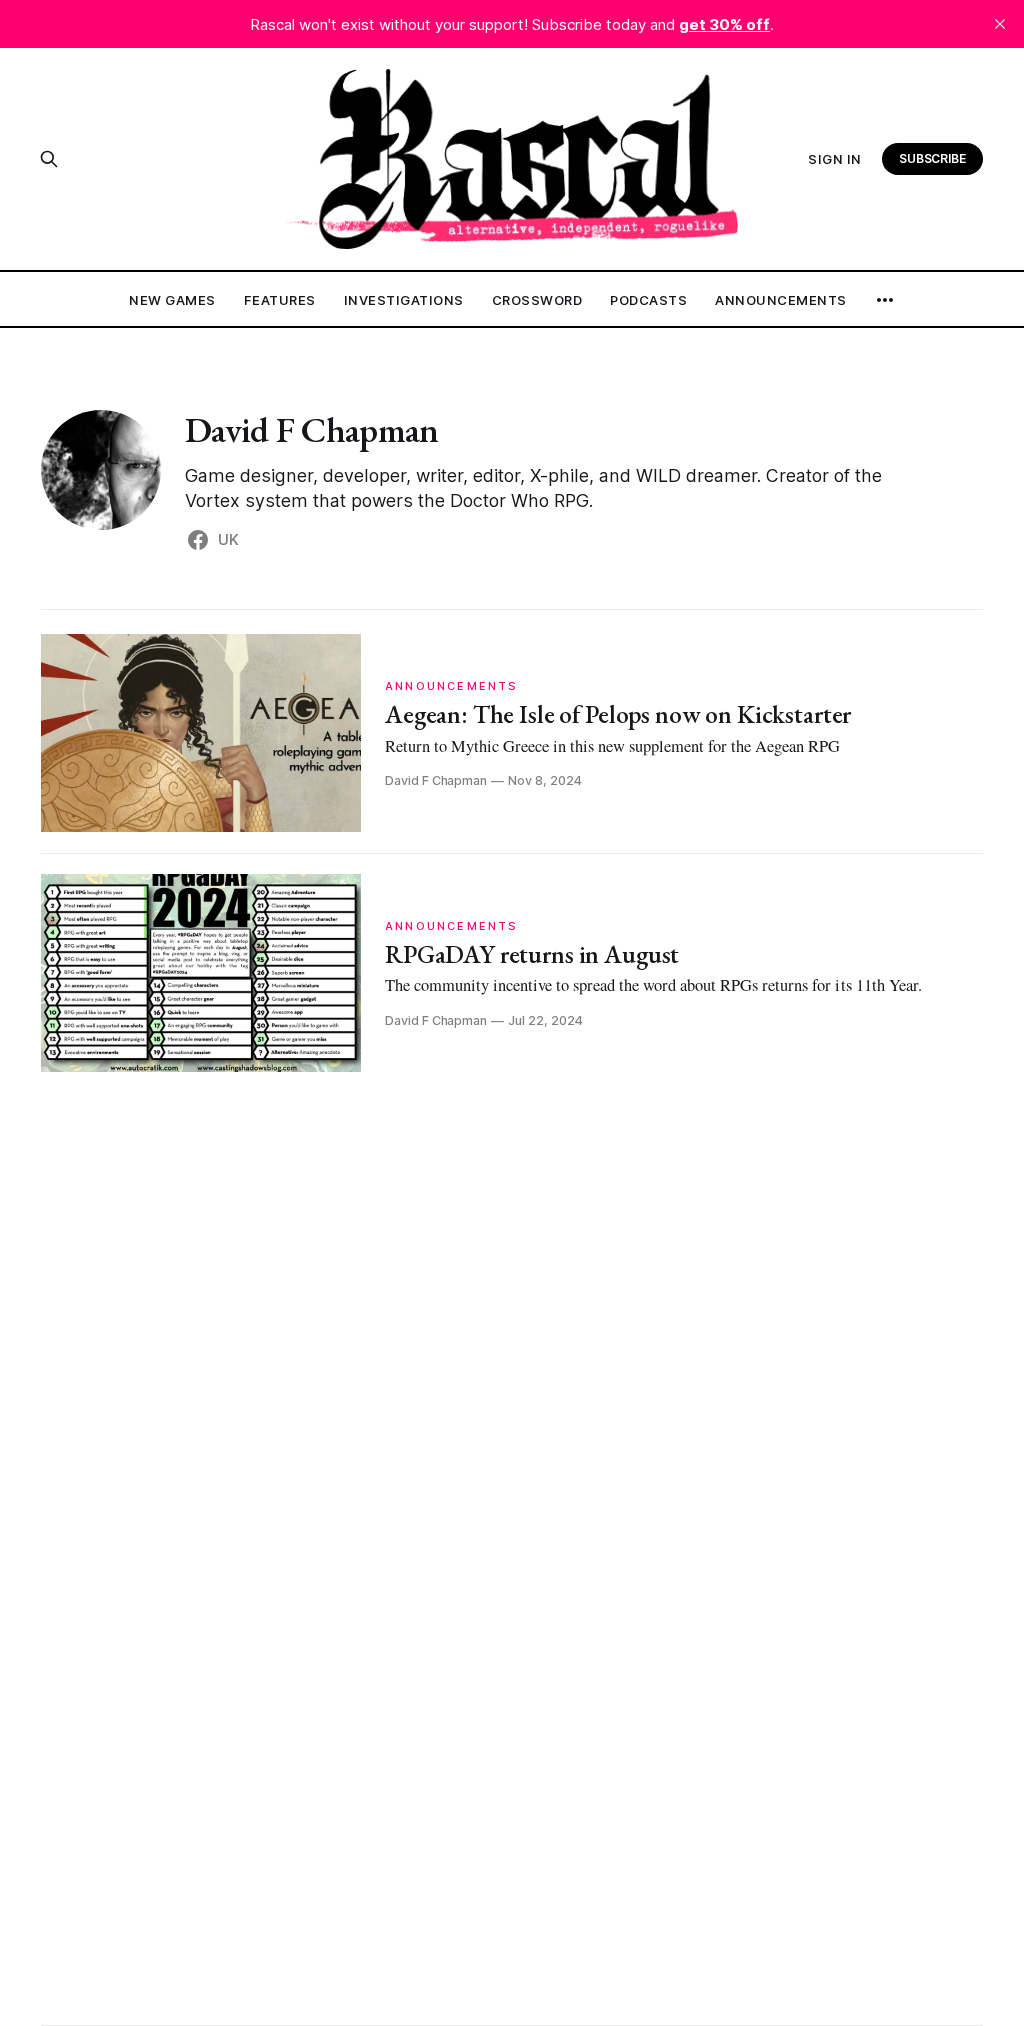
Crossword (537, 300)
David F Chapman (312, 429)
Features (280, 300)
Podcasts (648, 300)
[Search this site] (49, 159)
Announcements (781, 300)
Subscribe (933, 158)
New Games (172, 300)
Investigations (404, 300)
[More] (885, 300)
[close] (1000, 24)
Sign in (835, 159)
